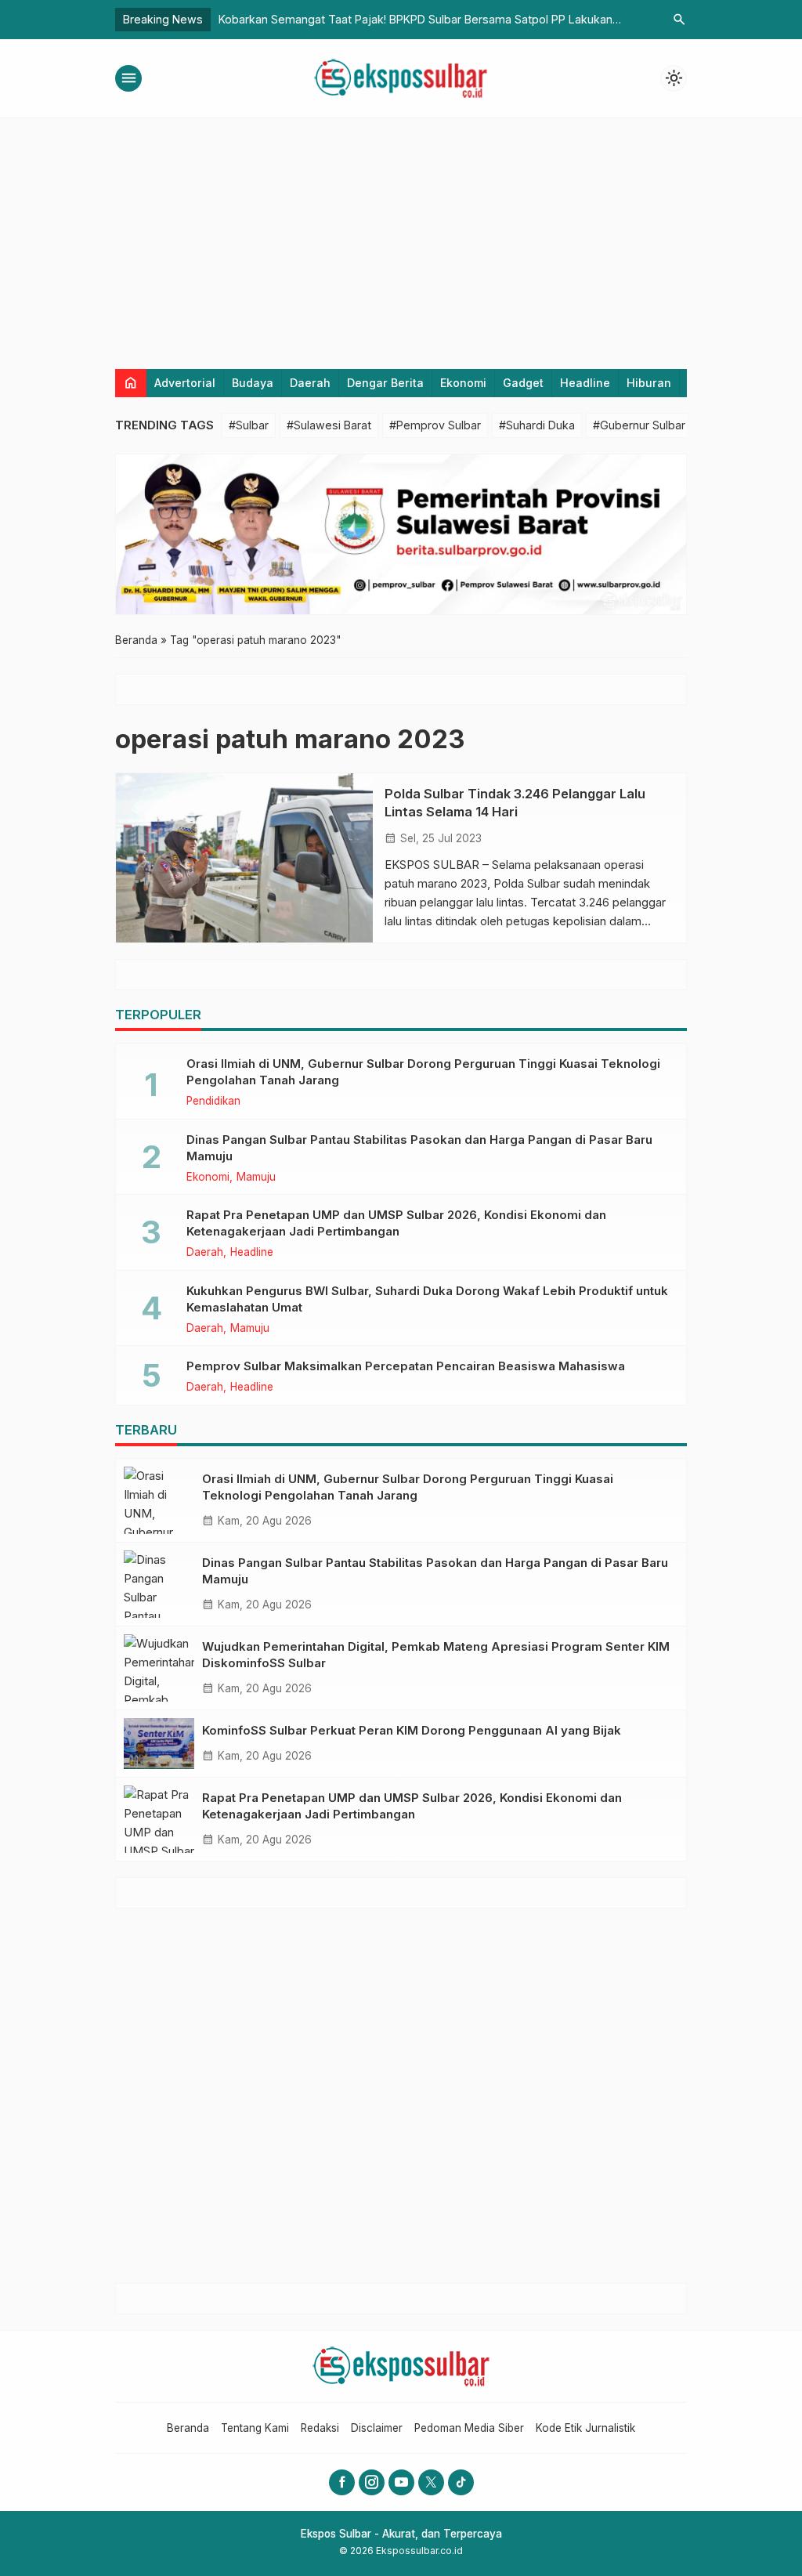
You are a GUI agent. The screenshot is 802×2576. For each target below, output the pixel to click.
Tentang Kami (255, 2428)
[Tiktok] (461, 2482)
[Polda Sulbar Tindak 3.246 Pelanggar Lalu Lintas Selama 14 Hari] (244, 858)
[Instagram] (372, 2482)
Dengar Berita (385, 383)
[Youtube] (401, 2482)
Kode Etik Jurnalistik (585, 2428)
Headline (585, 383)
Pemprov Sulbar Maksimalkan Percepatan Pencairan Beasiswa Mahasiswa (406, 1366)
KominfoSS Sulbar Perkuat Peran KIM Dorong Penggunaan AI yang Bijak (412, 1730)
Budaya (253, 383)
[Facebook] (342, 2482)
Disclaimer (377, 2428)
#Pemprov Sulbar (435, 425)
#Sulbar (249, 425)
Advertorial (185, 383)
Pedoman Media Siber (469, 2428)
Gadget (523, 383)
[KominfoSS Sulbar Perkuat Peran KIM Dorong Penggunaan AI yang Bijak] (159, 1744)
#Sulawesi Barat (329, 425)
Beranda (188, 2428)
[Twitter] (431, 2482)
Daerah (310, 383)
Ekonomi (463, 383)
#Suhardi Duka (537, 425)
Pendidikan (213, 1102)
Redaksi (320, 2428)
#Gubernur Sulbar (639, 425)
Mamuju (256, 1178)
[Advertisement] (401, 236)
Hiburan (649, 383)
